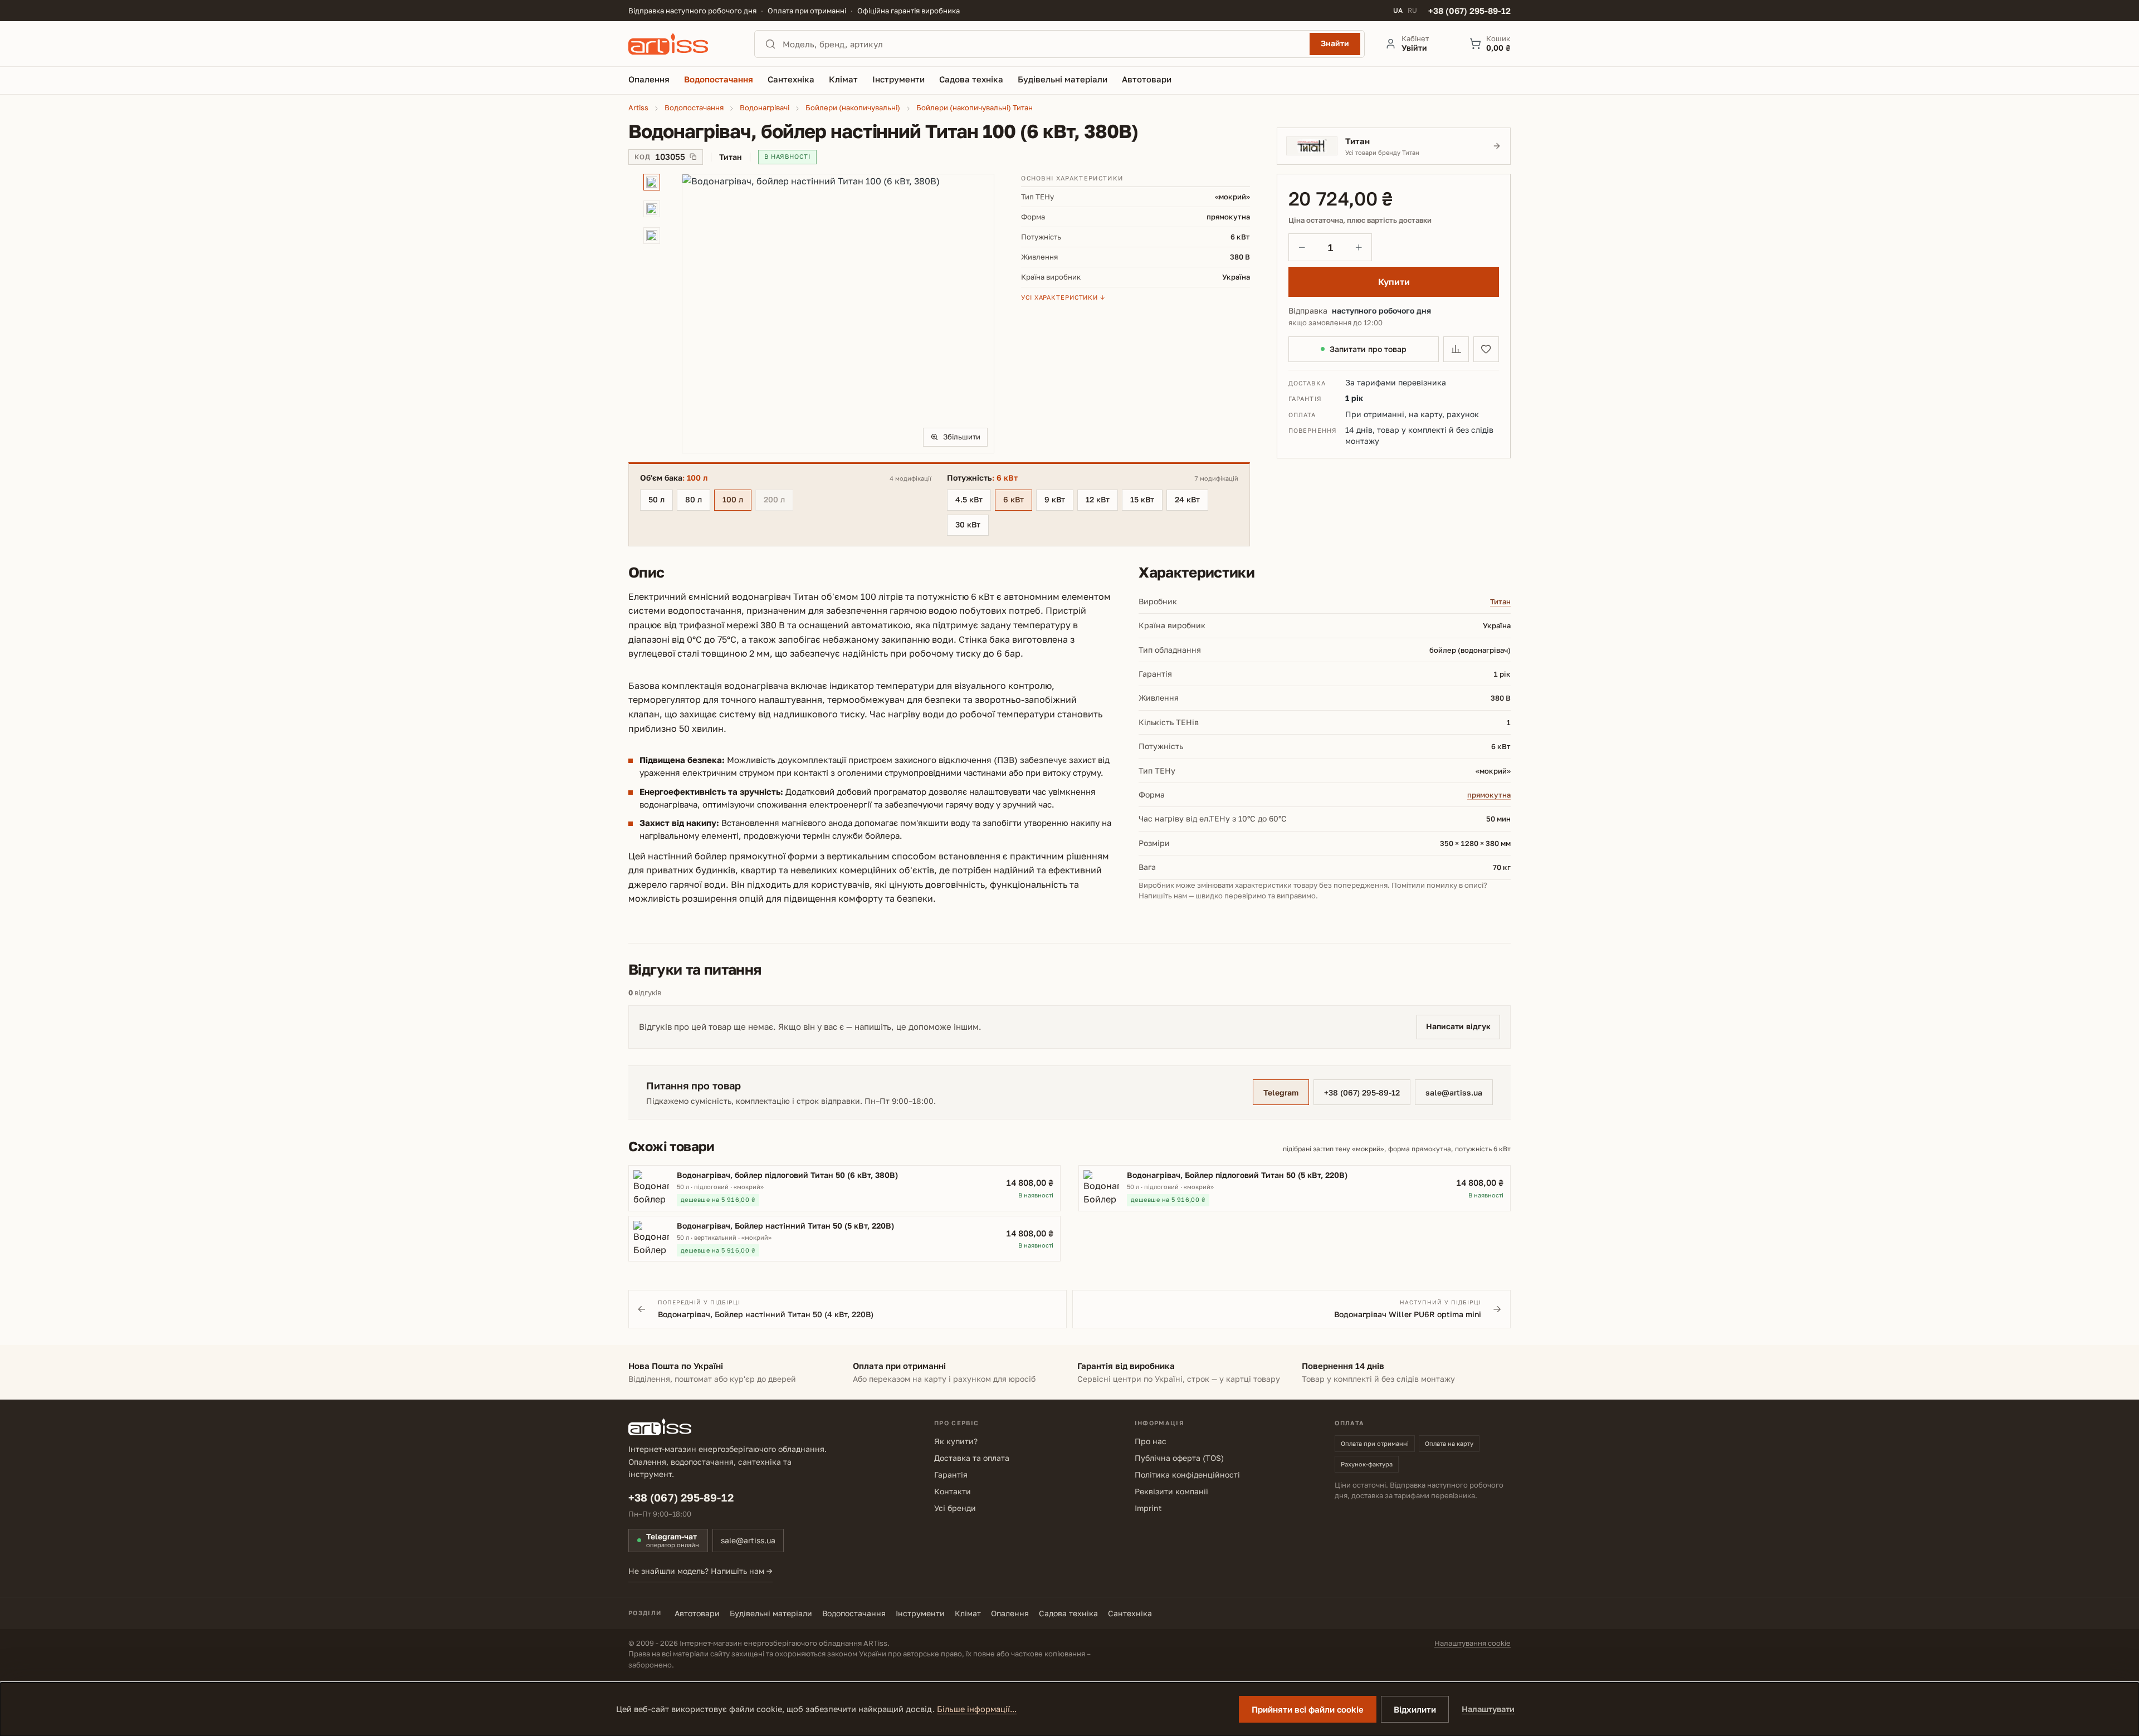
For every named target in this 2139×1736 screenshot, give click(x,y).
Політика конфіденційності (1187, 1475)
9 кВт (1055, 499)
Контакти (953, 1491)
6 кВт (1014, 499)
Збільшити (962, 437)
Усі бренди (955, 1508)
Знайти (1335, 43)
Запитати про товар (1368, 349)
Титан (1500, 602)
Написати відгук (1458, 1026)
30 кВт (968, 524)
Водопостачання (854, 1613)
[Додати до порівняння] (1456, 349)
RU (1412, 11)
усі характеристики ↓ (1063, 297)
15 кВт (1142, 499)
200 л (778, 501)
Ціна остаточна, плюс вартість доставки (1360, 220)
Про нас (1151, 1441)
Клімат (968, 1613)
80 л (694, 499)
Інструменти (920, 1613)
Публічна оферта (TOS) (1179, 1458)
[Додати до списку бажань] (1486, 349)
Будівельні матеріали (771, 1613)
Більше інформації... (977, 1709)
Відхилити (1415, 1709)
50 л (656, 499)
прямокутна (1489, 795)
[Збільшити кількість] (1359, 247)
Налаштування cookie (1473, 1643)
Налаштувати (1488, 1709)
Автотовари (697, 1613)
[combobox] (1043, 44)
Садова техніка (1068, 1613)
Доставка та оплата (972, 1458)
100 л (733, 499)
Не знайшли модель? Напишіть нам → (700, 1571)
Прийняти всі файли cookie (1308, 1709)
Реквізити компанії (1171, 1491)
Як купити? (956, 1441)
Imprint (1148, 1508)
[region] (811, 314)
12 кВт (1098, 499)
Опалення (1010, 1613)
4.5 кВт (969, 499)
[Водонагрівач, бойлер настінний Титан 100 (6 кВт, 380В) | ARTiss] (838, 314)
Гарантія (951, 1475)
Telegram (1281, 1092)
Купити (1394, 282)
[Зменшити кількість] (1302, 247)
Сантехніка (1130, 1613)
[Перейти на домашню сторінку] (681, 44)
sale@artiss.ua (1454, 1092)
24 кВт (1187, 499)
